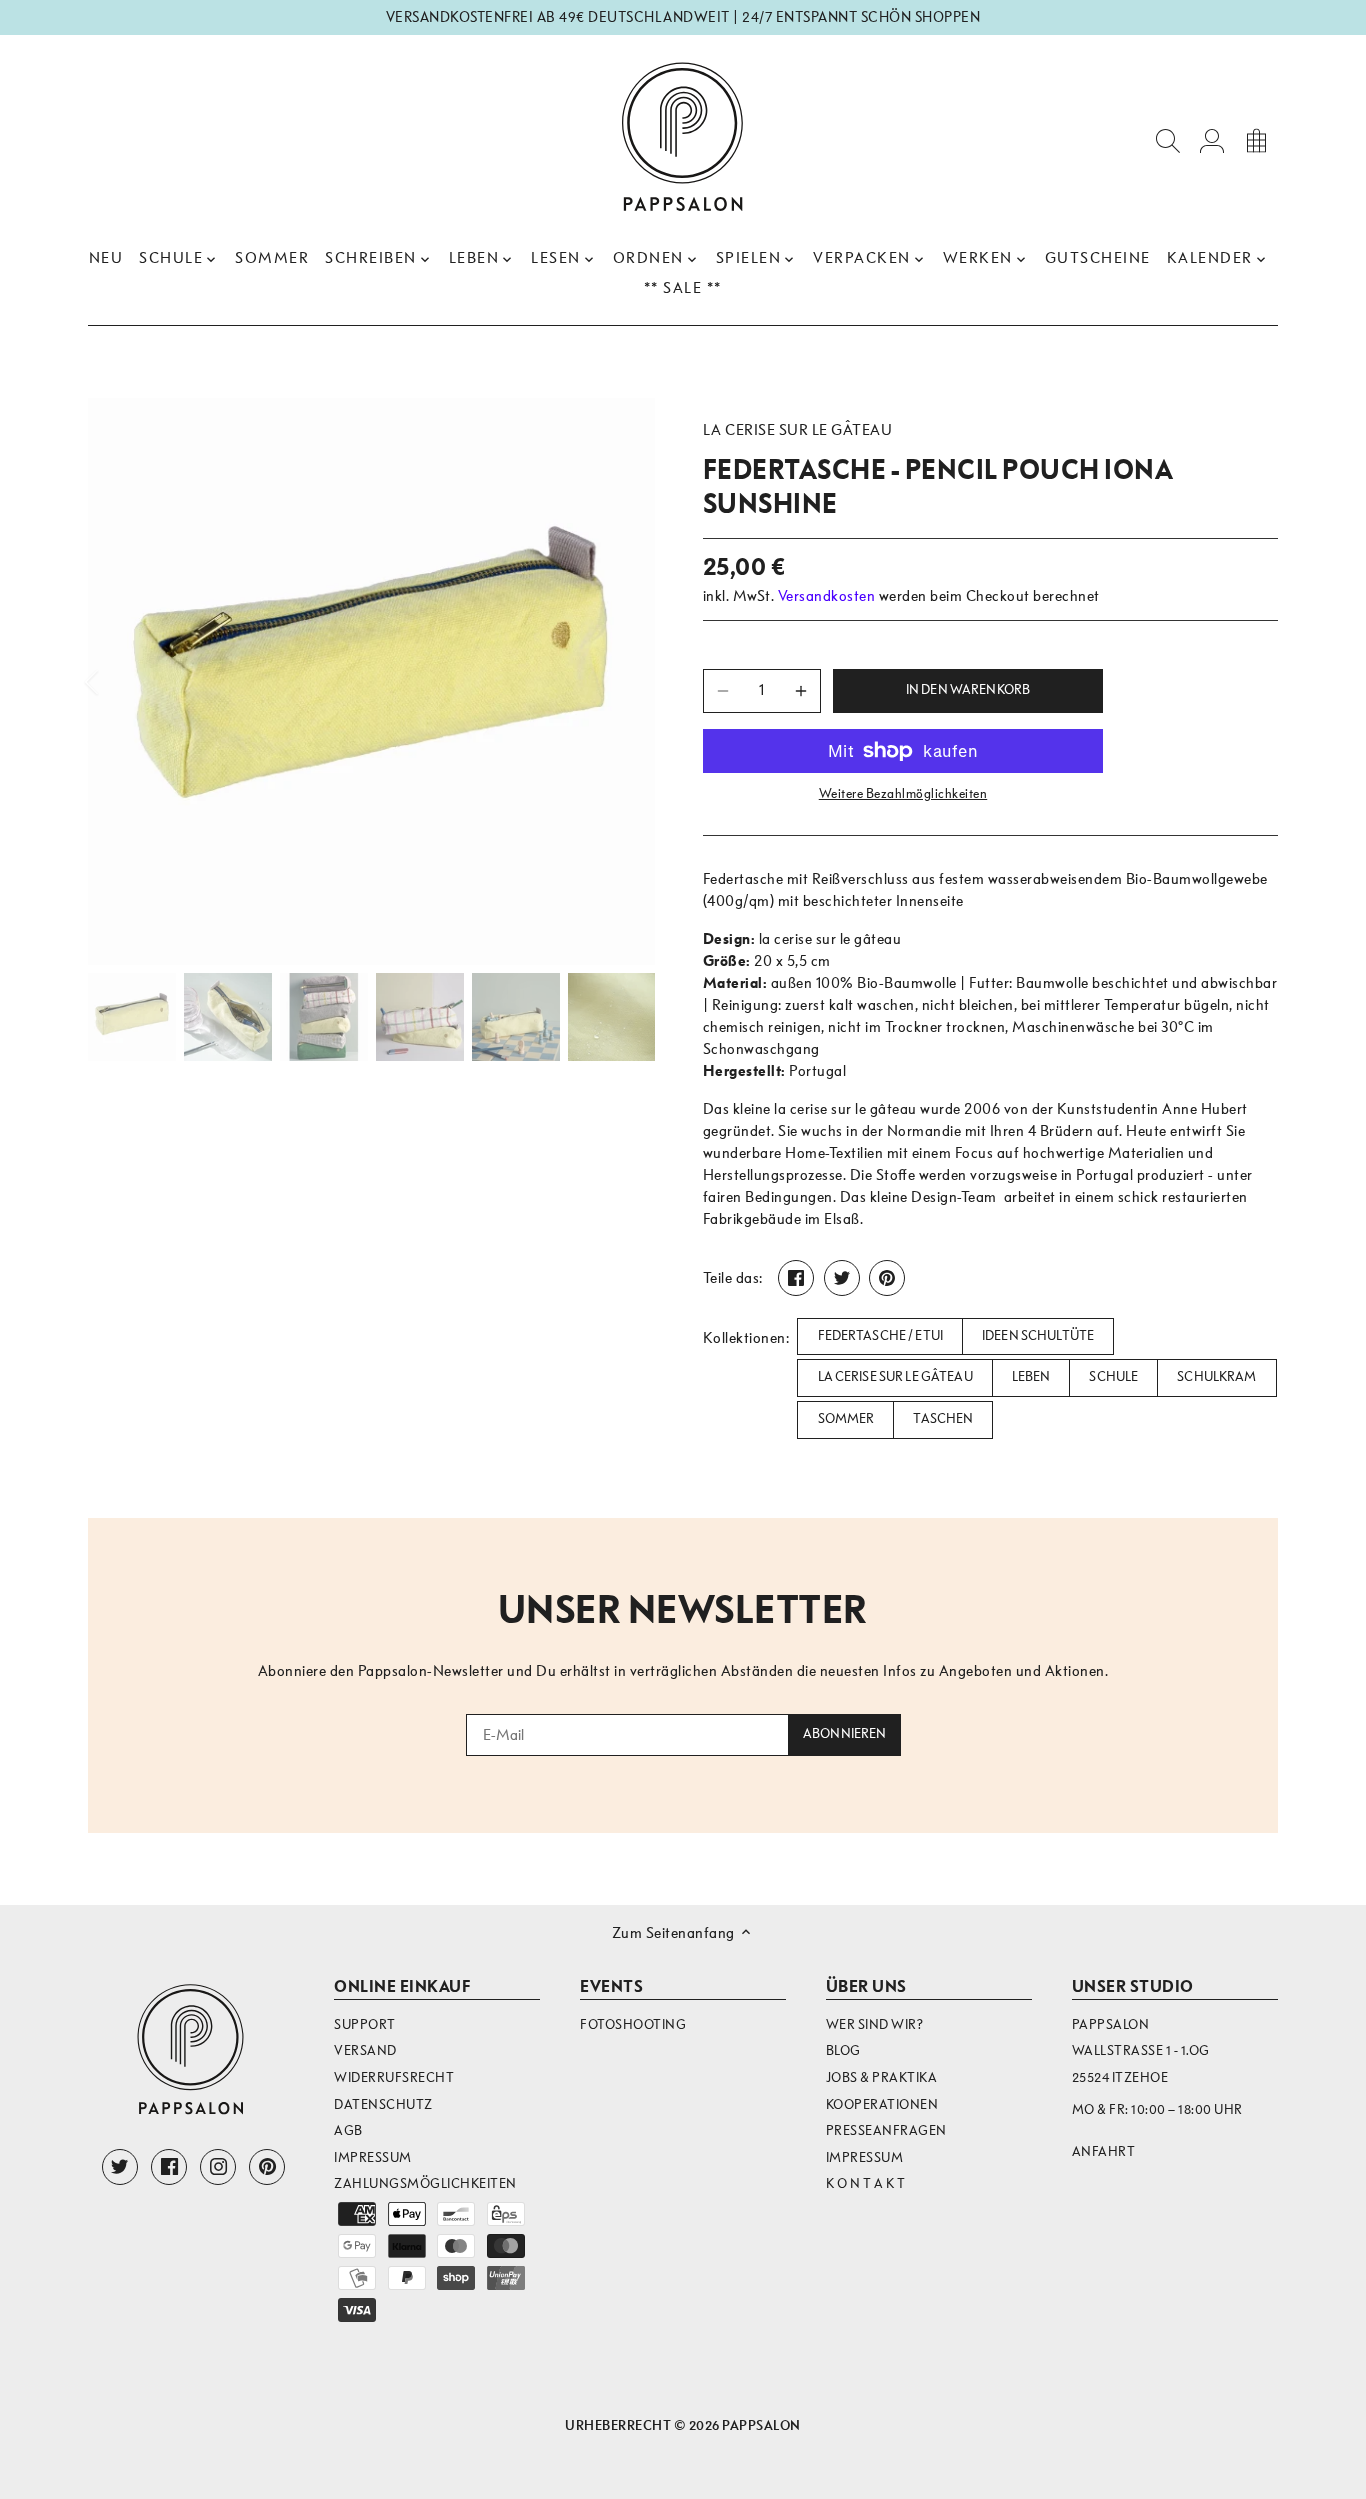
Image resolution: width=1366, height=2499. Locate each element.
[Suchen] (1168, 139)
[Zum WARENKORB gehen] (1256, 139)
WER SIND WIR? (875, 2024)
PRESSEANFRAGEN (886, 2130)
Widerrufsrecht (394, 2077)
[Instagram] (218, 2167)
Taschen (943, 1419)
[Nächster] (625, 682)
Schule (1113, 1377)
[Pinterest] (267, 2167)
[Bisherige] (118, 682)
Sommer (846, 1419)
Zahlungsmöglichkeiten (425, 2183)
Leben (1031, 1377)
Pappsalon (761, 2425)
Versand (365, 2050)
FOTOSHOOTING (633, 2024)
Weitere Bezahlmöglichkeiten (903, 794)
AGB (348, 2130)
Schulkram (1216, 1377)
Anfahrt (1104, 2151)
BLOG (843, 2050)
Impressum (373, 2157)
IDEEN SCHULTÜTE (1038, 1336)
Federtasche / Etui (880, 1336)
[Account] (1212, 139)
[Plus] (801, 691)
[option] (371, 681)
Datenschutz (383, 2104)
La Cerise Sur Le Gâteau (798, 430)
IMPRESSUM (865, 2157)
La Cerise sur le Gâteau (895, 1377)
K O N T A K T (866, 2183)
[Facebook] (169, 2167)
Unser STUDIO (1133, 1986)
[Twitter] (120, 2167)
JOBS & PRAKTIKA (882, 2077)
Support (365, 2024)
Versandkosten (827, 596)
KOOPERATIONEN (882, 2104)
